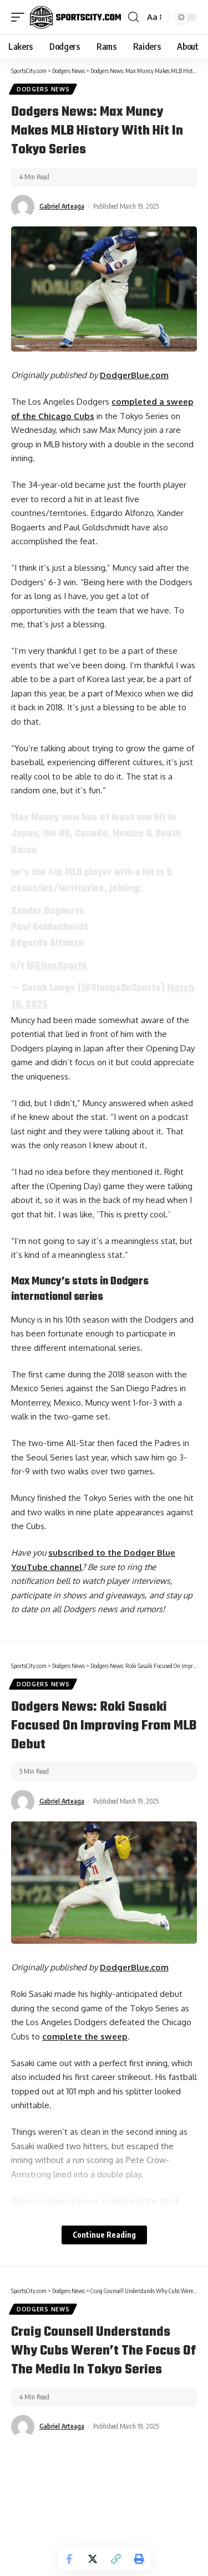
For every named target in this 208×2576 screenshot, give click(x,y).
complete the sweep (85, 2036)
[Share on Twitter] (93, 2559)
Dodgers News (43, 89)
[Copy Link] (116, 2559)
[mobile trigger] (21, 17)
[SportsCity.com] (75, 17)
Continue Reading (104, 2235)
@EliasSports (57, 966)
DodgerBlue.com (134, 375)
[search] (133, 17)
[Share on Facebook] (69, 2559)
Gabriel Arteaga (62, 206)
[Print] (139, 2559)
